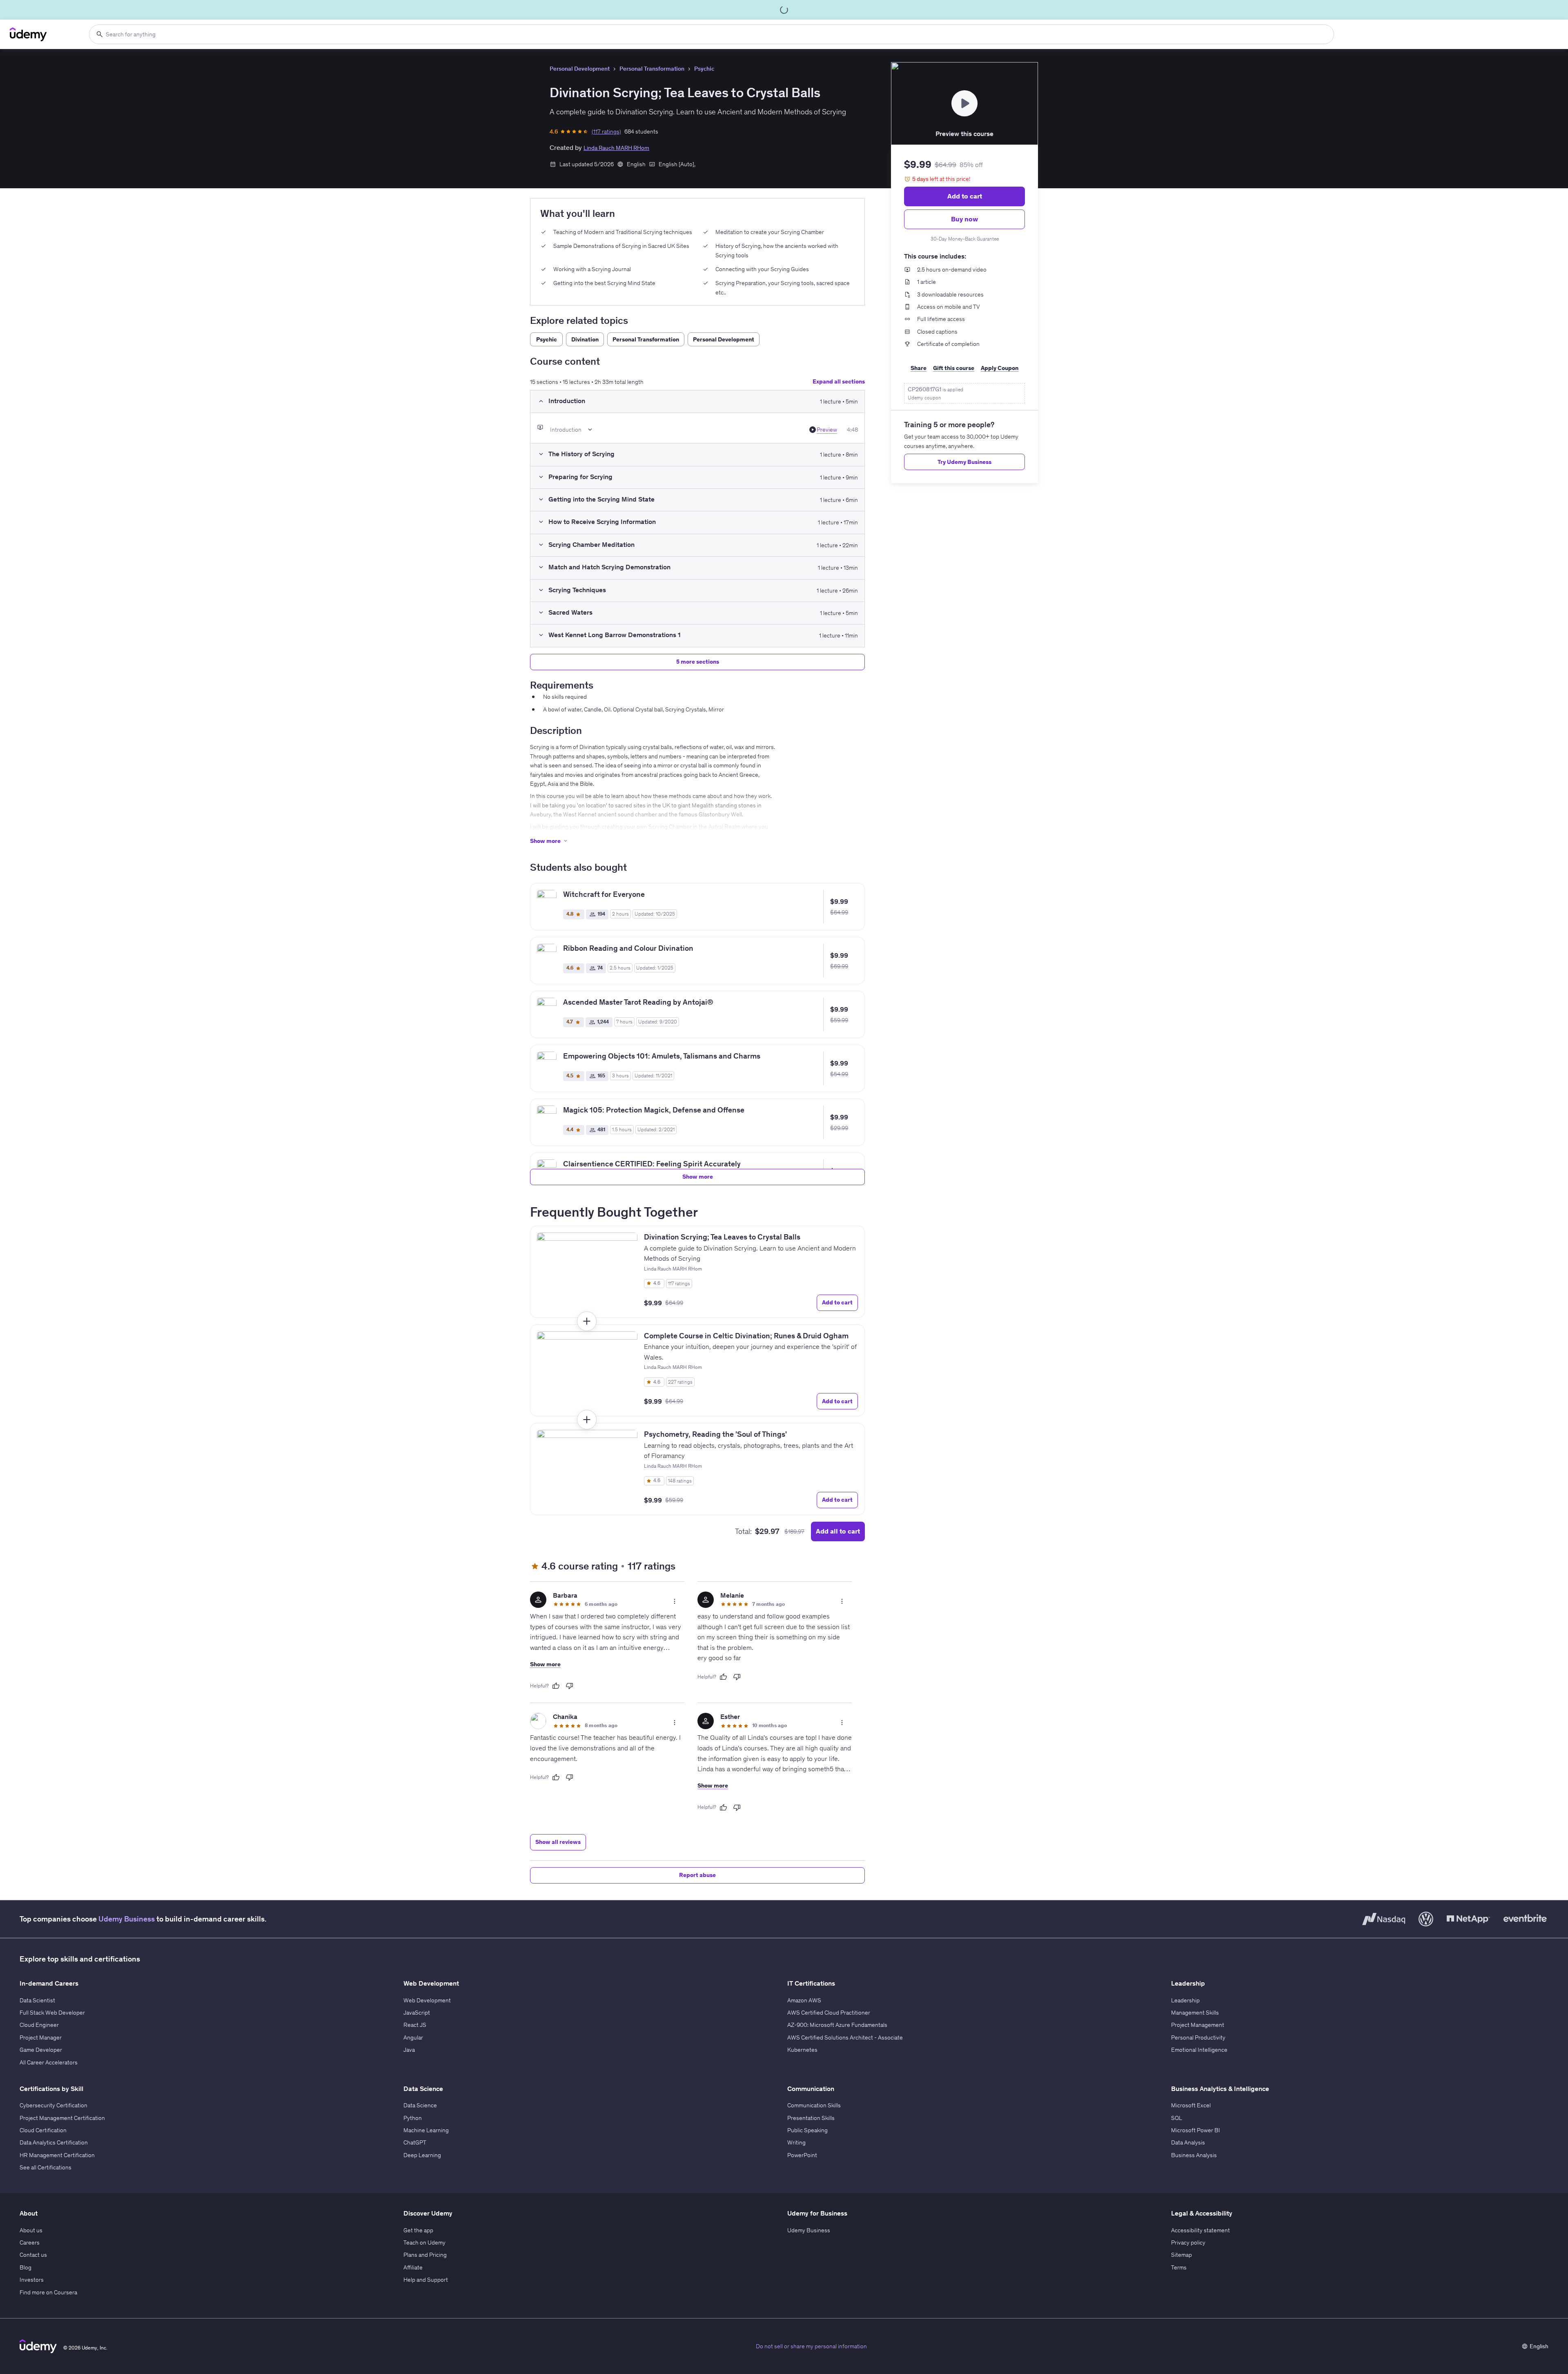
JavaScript (417, 2013)
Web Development (427, 2000)
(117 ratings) (606, 132)
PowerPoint (802, 2155)
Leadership (1185, 2000)
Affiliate (413, 2267)
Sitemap (1182, 2255)
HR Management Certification (57, 2155)
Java (409, 2050)
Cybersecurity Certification (53, 2105)
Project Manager (41, 2037)
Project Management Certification (62, 2118)
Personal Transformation (652, 69)
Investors (32, 2280)
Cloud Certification (43, 2130)
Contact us (33, 2255)
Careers (30, 2242)
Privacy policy (1188, 2242)
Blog (26, 2267)
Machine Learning (426, 2130)
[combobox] (712, 34)
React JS (415, 2025)
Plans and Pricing (425, 2255)
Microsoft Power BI (1196, 2130)
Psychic (704, 69)
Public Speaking (807, 2130)
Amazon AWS (804, 2000)
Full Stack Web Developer (52, 2013)
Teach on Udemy (424, 2242)
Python (413, 2118)
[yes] (556, 1686)
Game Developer (41, 2050)
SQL (1177, 2118)
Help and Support (426, 2280)
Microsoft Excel (1191, 2105)
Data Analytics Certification (54, 2142)
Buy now (964, 219)
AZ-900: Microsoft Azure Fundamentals (837, 2025)
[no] (570, 1686)
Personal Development (580, 69)
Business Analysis (1194, 2155)
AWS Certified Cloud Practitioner (829, 2013)
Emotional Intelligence (1199, 2050)
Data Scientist (37, 2000)
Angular (413, 2037)
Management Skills (1195, 2013)
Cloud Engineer (39, 2025)
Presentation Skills (811, 2118)
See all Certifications (46, 2167)
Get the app (418, 2230)
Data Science (420, 2105)
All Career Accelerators (49, 2062)
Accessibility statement (1200, 2230)
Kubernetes (802, 2050)
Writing (796, 2142)
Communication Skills (814, 2105)
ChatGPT (415, 2142)
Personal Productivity (1198, 2037)
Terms (1179, 2267)
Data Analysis (1188, 2142)
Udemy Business (127, 1919)
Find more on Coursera (48, 2292)
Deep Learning (422, 2155)
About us (31, 2230)
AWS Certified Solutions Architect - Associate (845, 2037)
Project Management (1198, 2025)
